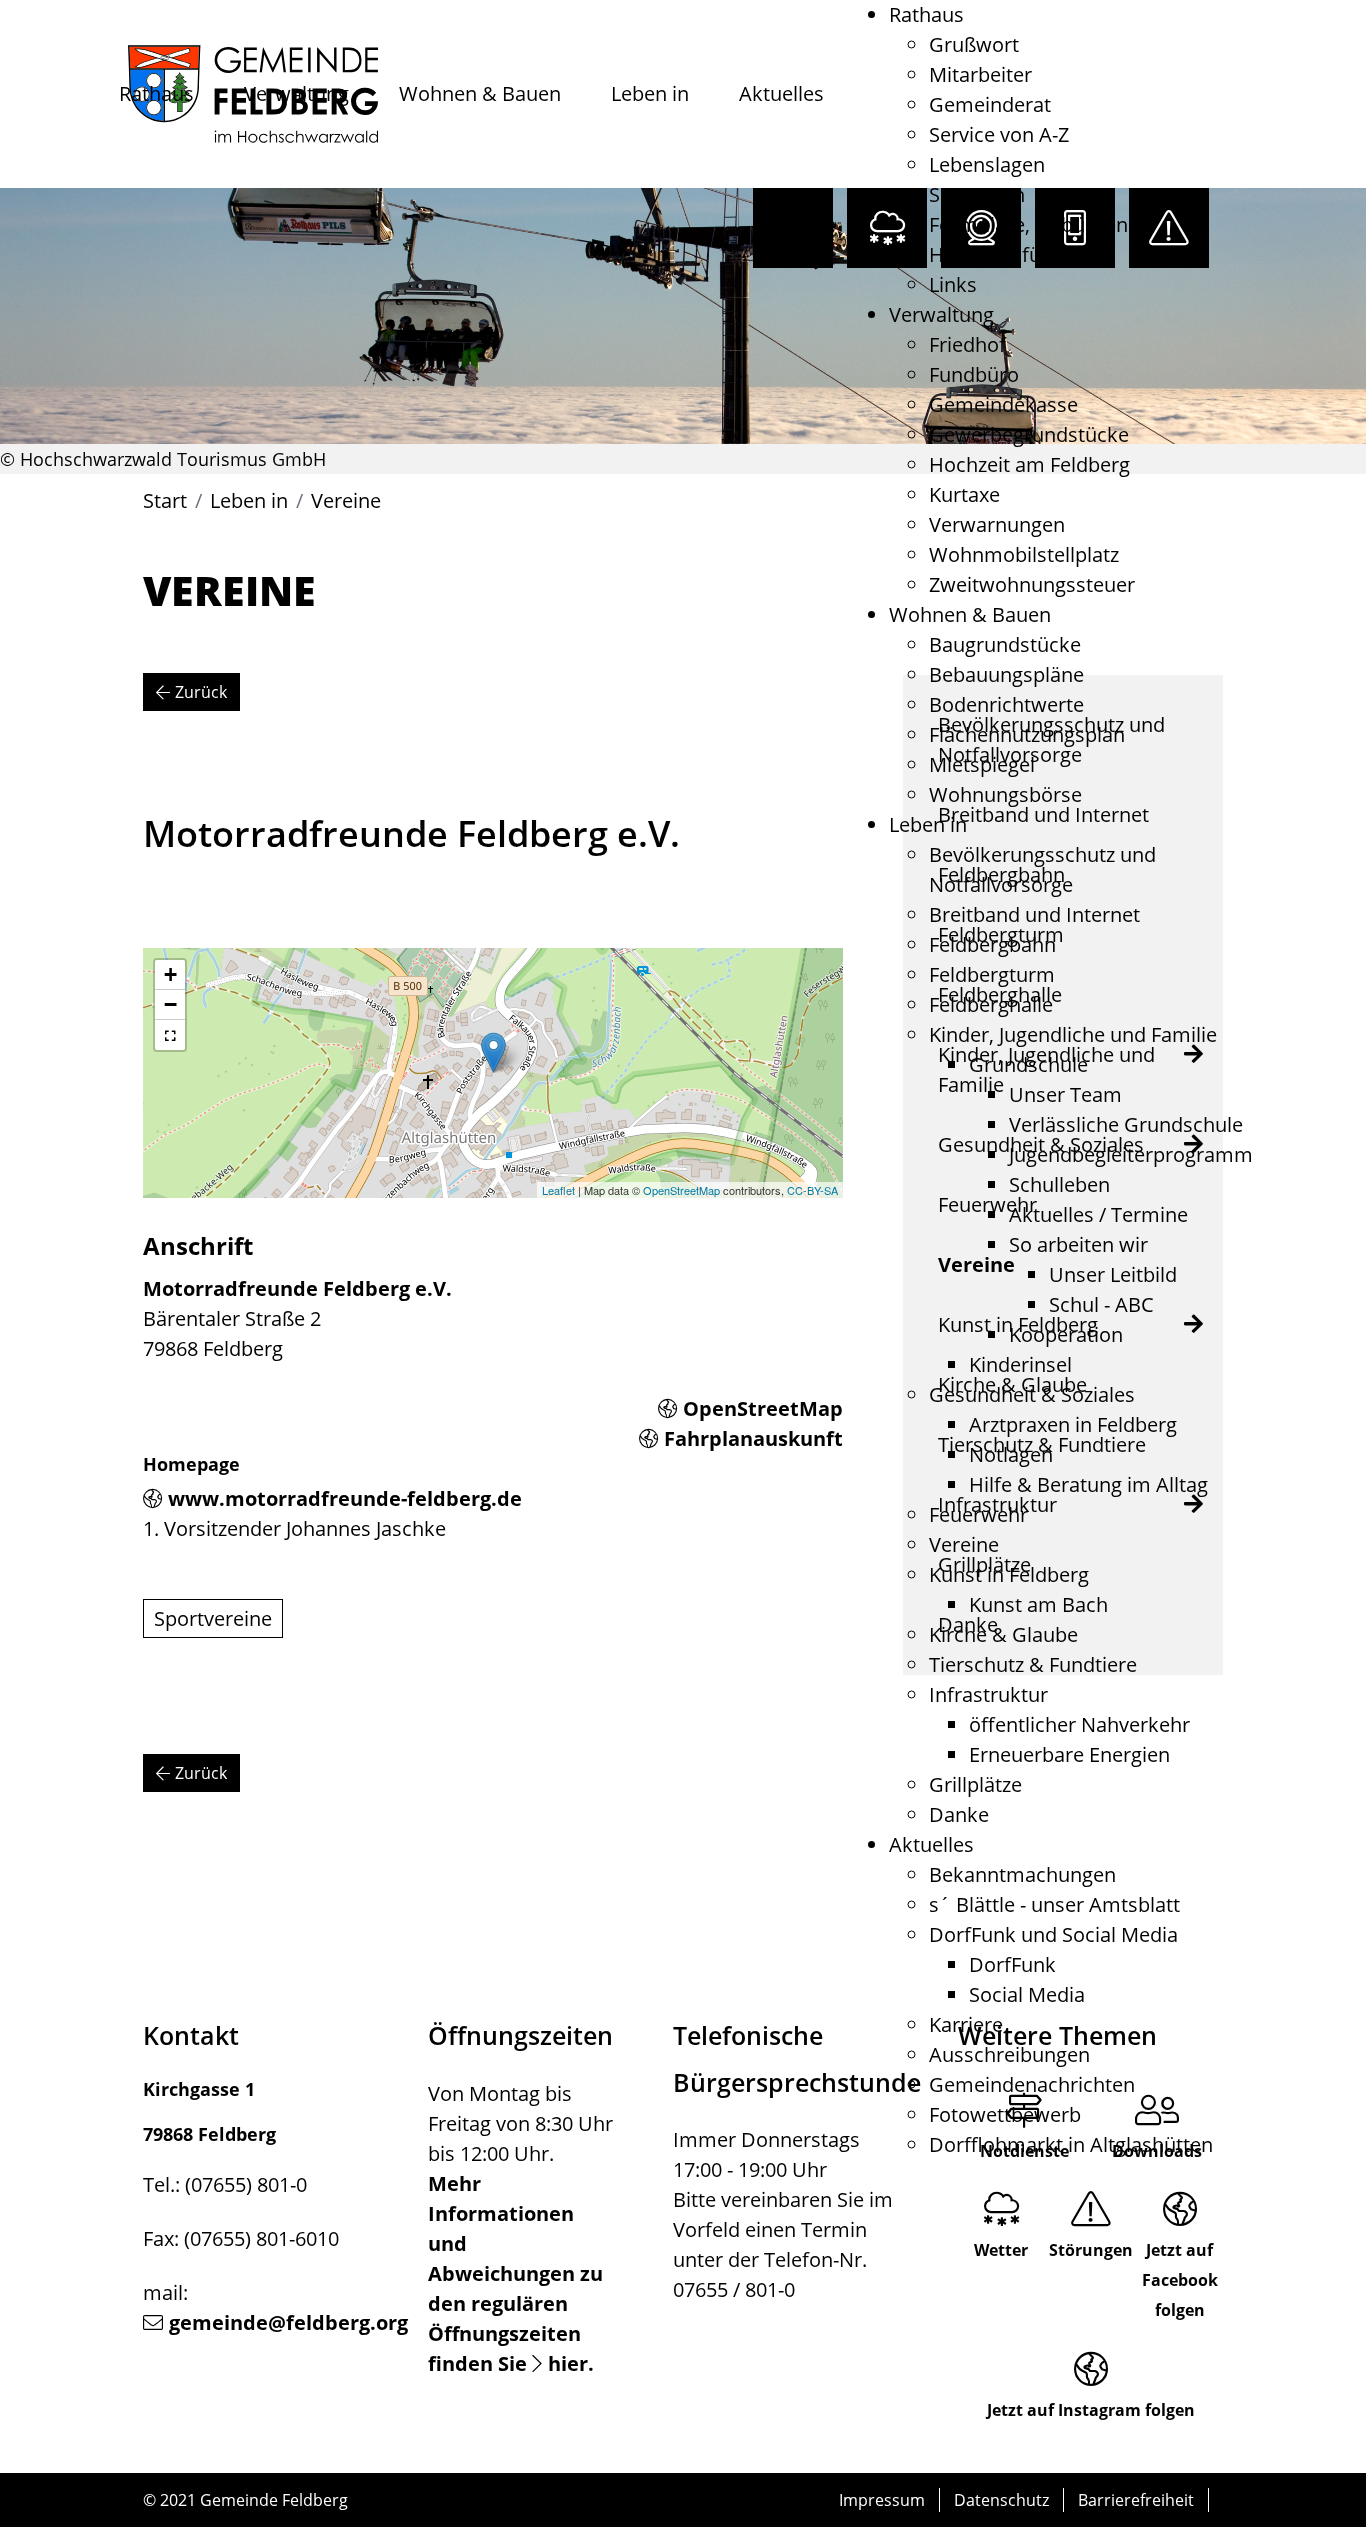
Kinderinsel (1020, 1364)
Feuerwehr (978, 1514)
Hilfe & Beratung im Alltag (1088, 1484)
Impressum (882, 2500)
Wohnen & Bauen (480, 93)
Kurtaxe (964, 494)
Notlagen (1011, 1454)
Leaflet (558, 1190)
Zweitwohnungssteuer (1032, 584)
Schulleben (1059, 1184)
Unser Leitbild (1113, 1274)
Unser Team (1065, 1094)
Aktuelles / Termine (1098, 1214)
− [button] (170, 1004)
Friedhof (967, 344)
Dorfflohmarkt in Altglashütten (1071, 2144)
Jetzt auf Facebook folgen (1180, 2280)
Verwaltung (296, 93)
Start (165, 500)
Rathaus (156, 93)
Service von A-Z (999, 134)
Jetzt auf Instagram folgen (1091, 2410)
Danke (959, 1814)
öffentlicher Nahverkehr (1079, 1724)
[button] (170, 1035)
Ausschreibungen (1009, 2054)
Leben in (650, 93)
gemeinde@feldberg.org (288, 2322)
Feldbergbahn (992, 944)
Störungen (1091, 2250)
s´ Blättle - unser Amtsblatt (1054, 1904)
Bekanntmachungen (1022, 1874)
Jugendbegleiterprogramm (1131, 1154)
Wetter (1001, 2250)
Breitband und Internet (1034, 914)
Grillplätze (975, 1784)
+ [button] (170, 974)
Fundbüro (974, 374)
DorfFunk (1012, 1964)
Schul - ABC (1101, 1304)
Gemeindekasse (1003, 404)
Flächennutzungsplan (1027, 734)
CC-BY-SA (812, 1190)
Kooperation (1066, 1334)
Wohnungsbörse (1005, 794)
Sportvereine (213, 1618)
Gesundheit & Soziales (1032, 1394)
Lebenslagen (987, 164)
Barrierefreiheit (1136, 2500)
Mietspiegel (982, 764)
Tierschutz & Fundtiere (1033, 1664)
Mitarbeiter (980, 74)
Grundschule (1028, 1064)
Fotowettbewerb (1005, 2114)
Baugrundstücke (1005, 644)
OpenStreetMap (681, 1190)
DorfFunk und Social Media (1053, 1934)
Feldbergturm (992, 974)
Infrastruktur (988, 1694)
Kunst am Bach (1038, 1604)
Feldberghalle (991, 1004)
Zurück (201, 692)
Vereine (964, 1544)
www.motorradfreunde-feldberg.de (345, 1498)
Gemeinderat (990, 104)
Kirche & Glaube (1003, 1634)
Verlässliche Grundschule (1126, 1124)
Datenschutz (1001, 2500)
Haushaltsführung (1012, 254)
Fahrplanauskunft (753, 1438)
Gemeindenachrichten (1032, 2084)
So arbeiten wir (1078, 1244)
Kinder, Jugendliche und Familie (1073, 1034)
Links (953, 284)
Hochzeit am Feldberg (1029, 464)
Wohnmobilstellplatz (1024, 554)
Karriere (966, 2024)
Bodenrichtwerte (1006, 704)
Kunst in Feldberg (1009, 1574)
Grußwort (974, 44)
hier (568, 2363)
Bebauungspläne (1006, 674)
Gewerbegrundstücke (1029, 434)
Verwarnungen (997, 524)
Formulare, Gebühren (1028, 224)
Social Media (1027, 1994)
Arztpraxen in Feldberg (1073, 1424)
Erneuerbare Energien (1069, 1754)
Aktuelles (781, 93)
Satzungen (977, 194)
